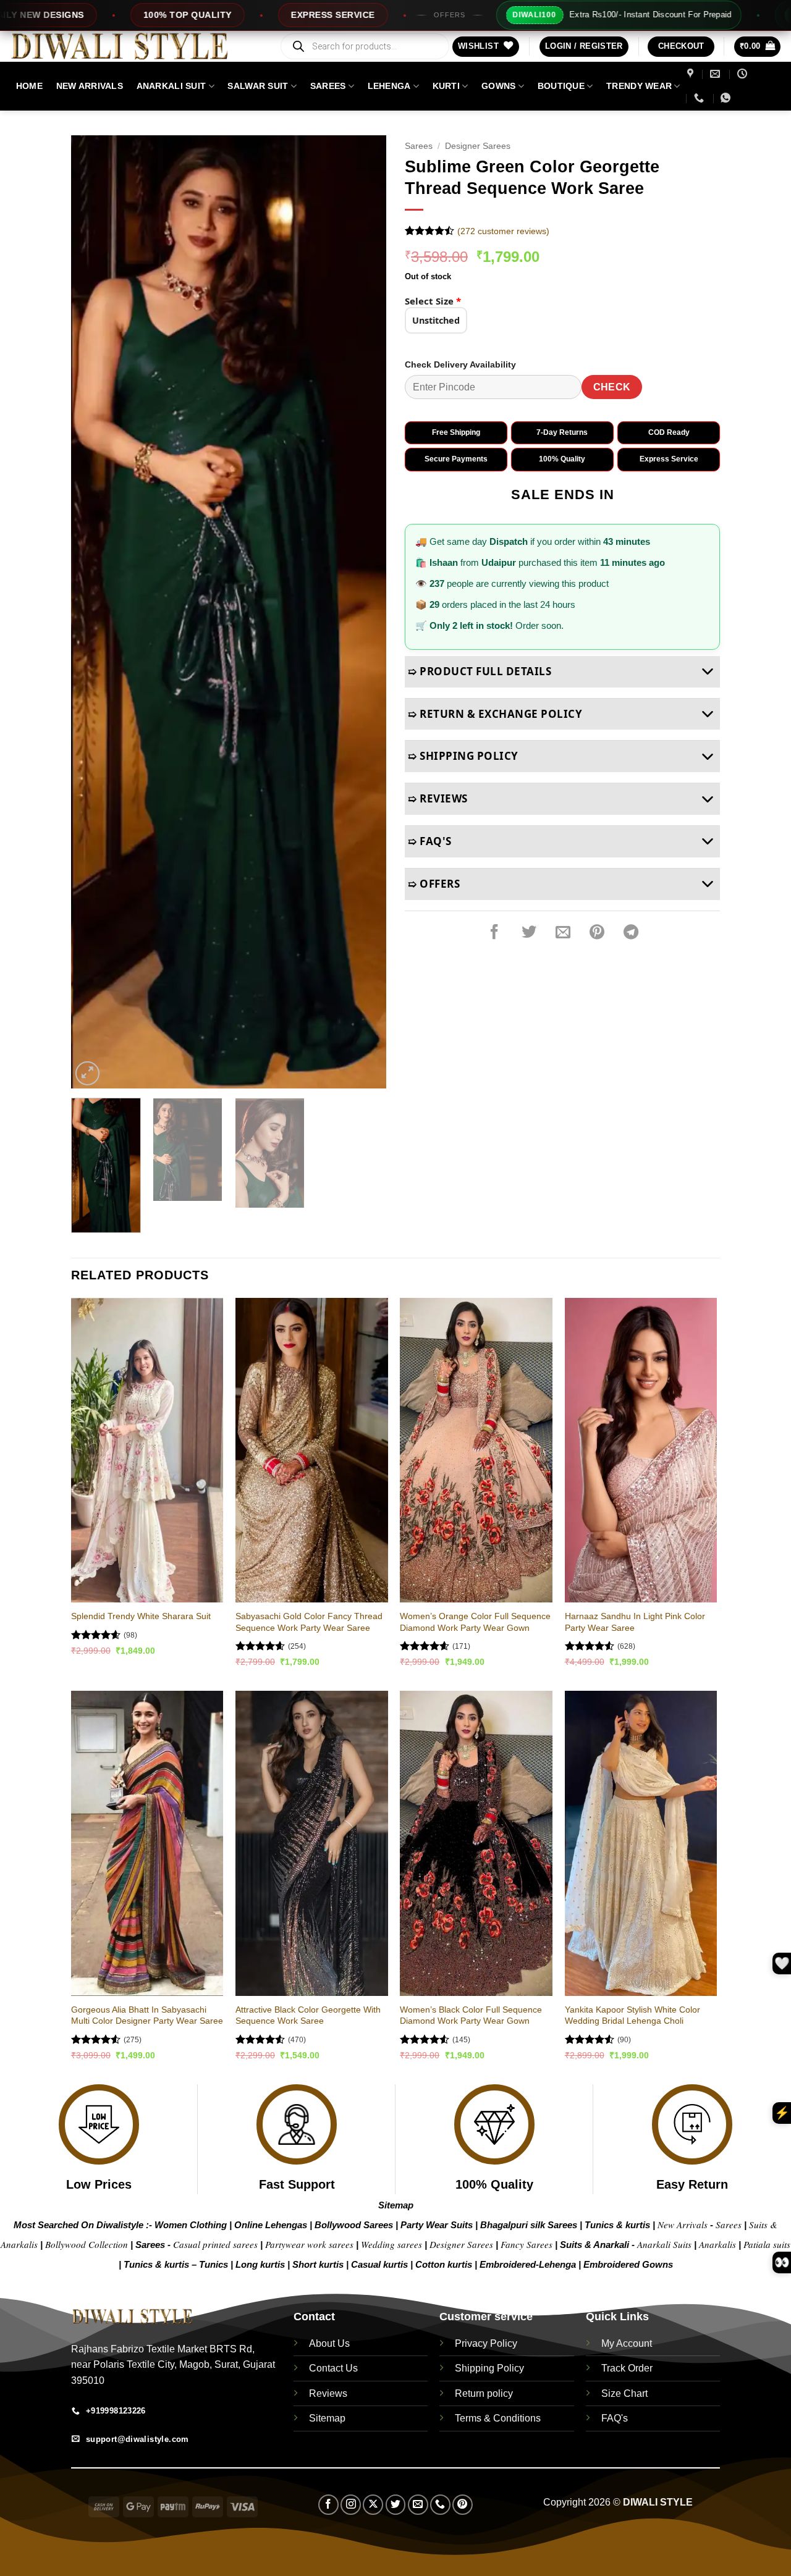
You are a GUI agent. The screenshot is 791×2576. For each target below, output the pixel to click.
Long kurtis (261, 2264)
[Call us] (440, 2505)
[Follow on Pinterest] (463, 2505)
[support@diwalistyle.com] (717, 74)
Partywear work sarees (309, 2244)
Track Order (627, 2368)
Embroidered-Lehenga (528, 2264)
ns (668, 2264)
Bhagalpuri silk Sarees (529, 2225)
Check (612, 387)
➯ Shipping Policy (463, 756)
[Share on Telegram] (631, 933)
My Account (627, 2343)
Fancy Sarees (527, 2244)
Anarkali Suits (666, 2244)
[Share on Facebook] (494, 933)
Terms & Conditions (498, 2418)
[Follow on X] (373, 2505)
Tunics (215, 2264)
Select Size (433, 301)
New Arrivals (90, 86)
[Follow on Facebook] (328, 2505)
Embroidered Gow (623, 2264)
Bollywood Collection (87, 2244)
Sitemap (396, 2205)
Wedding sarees (391, 2244)
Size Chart (624, 2393)
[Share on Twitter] (529, 933)
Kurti (446, 86)
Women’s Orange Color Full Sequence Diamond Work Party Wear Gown (475, 1622)
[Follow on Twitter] (396, 2505)
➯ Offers (434, 884)
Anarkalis (719, 2244)
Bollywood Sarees (354, 2225)
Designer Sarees (478, 146)
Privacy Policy (486, 2343)
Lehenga (389, 86)
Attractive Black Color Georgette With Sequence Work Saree (308, 2015)
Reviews (328, 2393)
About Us (329, 2343)
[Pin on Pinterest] (597, 933)
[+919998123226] (700, 98)
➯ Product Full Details (480, 671)
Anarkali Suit (171, 86)
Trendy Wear (639, 86)
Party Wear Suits (437, 2225)
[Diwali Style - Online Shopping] (135, 46)
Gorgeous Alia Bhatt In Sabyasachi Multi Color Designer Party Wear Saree (147, 2015)
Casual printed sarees (215, 2244)
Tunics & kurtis (617, 2225)
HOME (29, 86)
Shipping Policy (489, 2368)
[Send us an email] (418, 2505)
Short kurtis (319, 2264)
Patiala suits (767, 2244)
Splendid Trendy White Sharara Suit (141, 1616)
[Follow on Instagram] (351, 2505)
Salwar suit (258, 86)
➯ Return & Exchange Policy (495, 714)
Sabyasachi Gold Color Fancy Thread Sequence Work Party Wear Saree (309, 1622)
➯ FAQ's (430, 841)
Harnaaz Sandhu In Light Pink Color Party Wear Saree (635, 1622)
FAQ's (615, 2418)
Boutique (561, 86)
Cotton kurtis (445, 2264)
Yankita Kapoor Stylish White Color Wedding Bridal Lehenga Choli (632, 2015)
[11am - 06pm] (744, 74)
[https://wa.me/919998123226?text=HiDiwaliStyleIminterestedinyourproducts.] (727, 98)
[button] (584, 47)
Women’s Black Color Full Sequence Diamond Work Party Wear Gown (471, 2015)
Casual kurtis (381, 2264)
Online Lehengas (271, 2225)
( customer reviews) (503, 231)
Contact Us (333, 2368)
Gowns (498, 86)
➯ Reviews (438, 798)
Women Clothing (191, 2225)
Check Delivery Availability (460, 364)
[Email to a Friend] (563, 933)
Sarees (328, 86)
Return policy (484, 2393)
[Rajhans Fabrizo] (692, 74)
